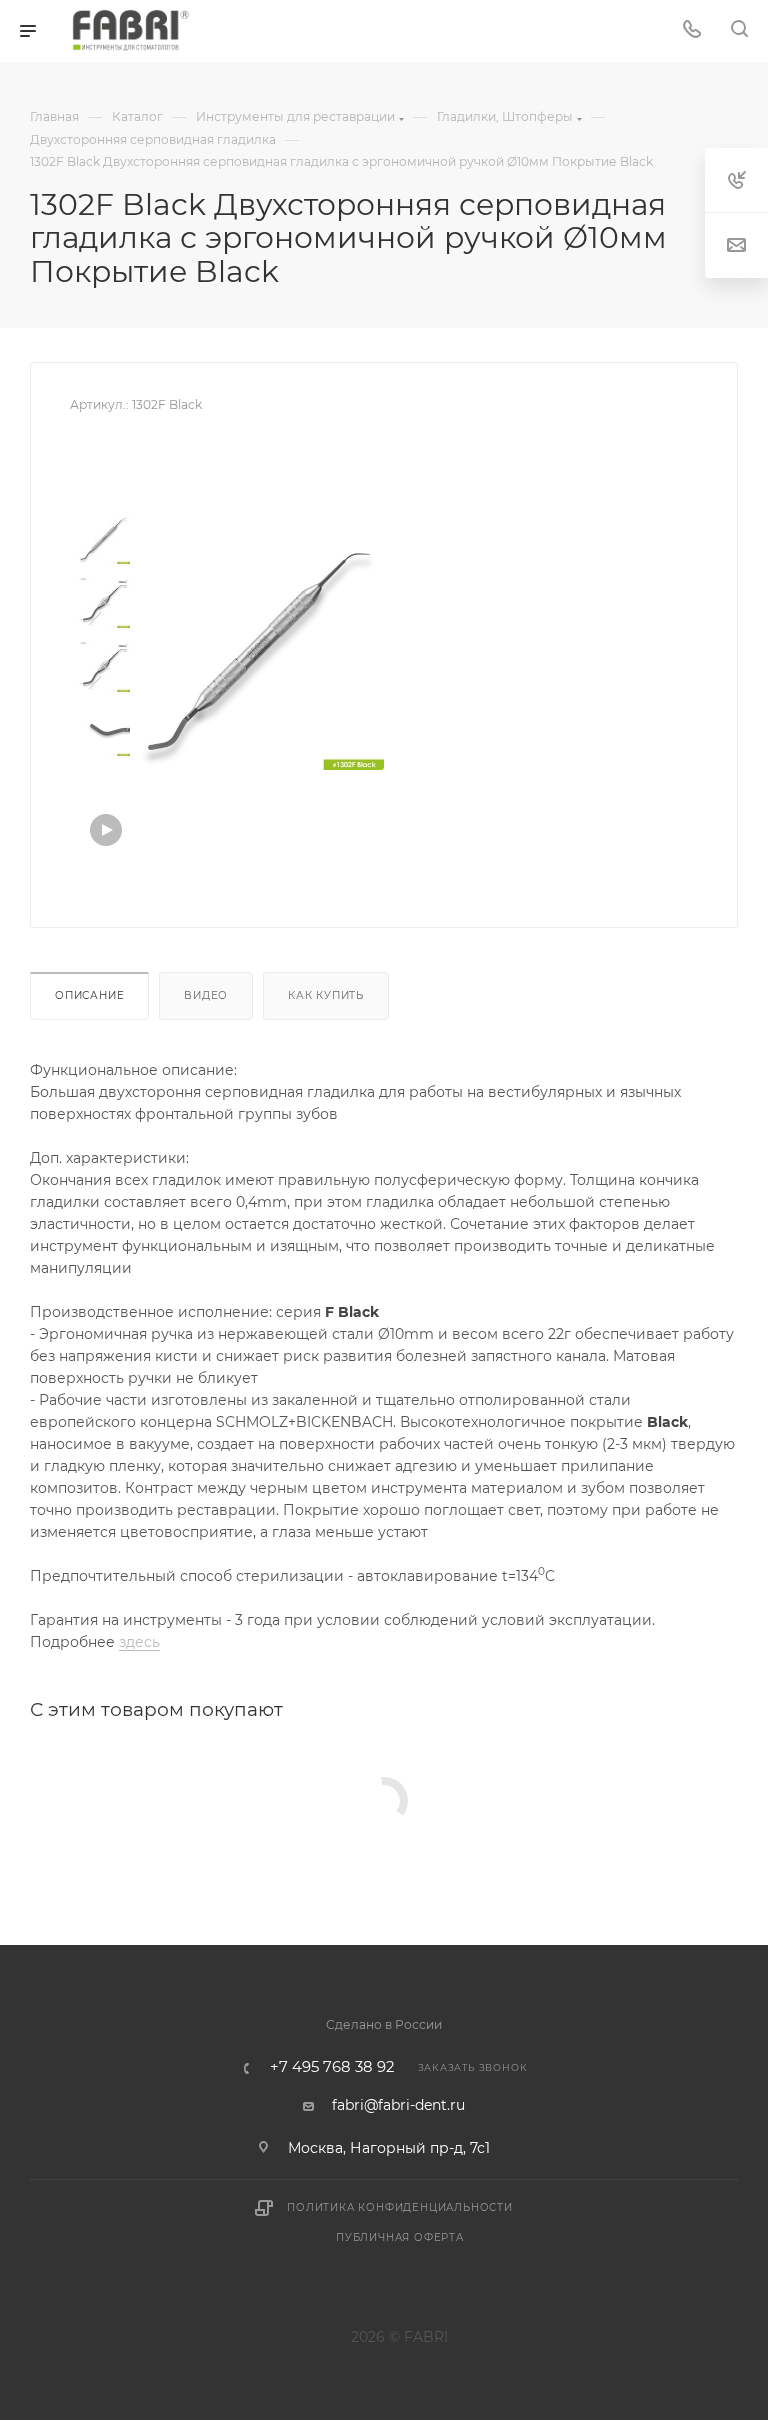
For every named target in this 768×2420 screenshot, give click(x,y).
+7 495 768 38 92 (332, 2067)
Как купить (326, 995)
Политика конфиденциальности (400, 2207)
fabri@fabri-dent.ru (398, 2105)
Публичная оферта (400, 2237)
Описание (89, 995)
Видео (206, 995)
